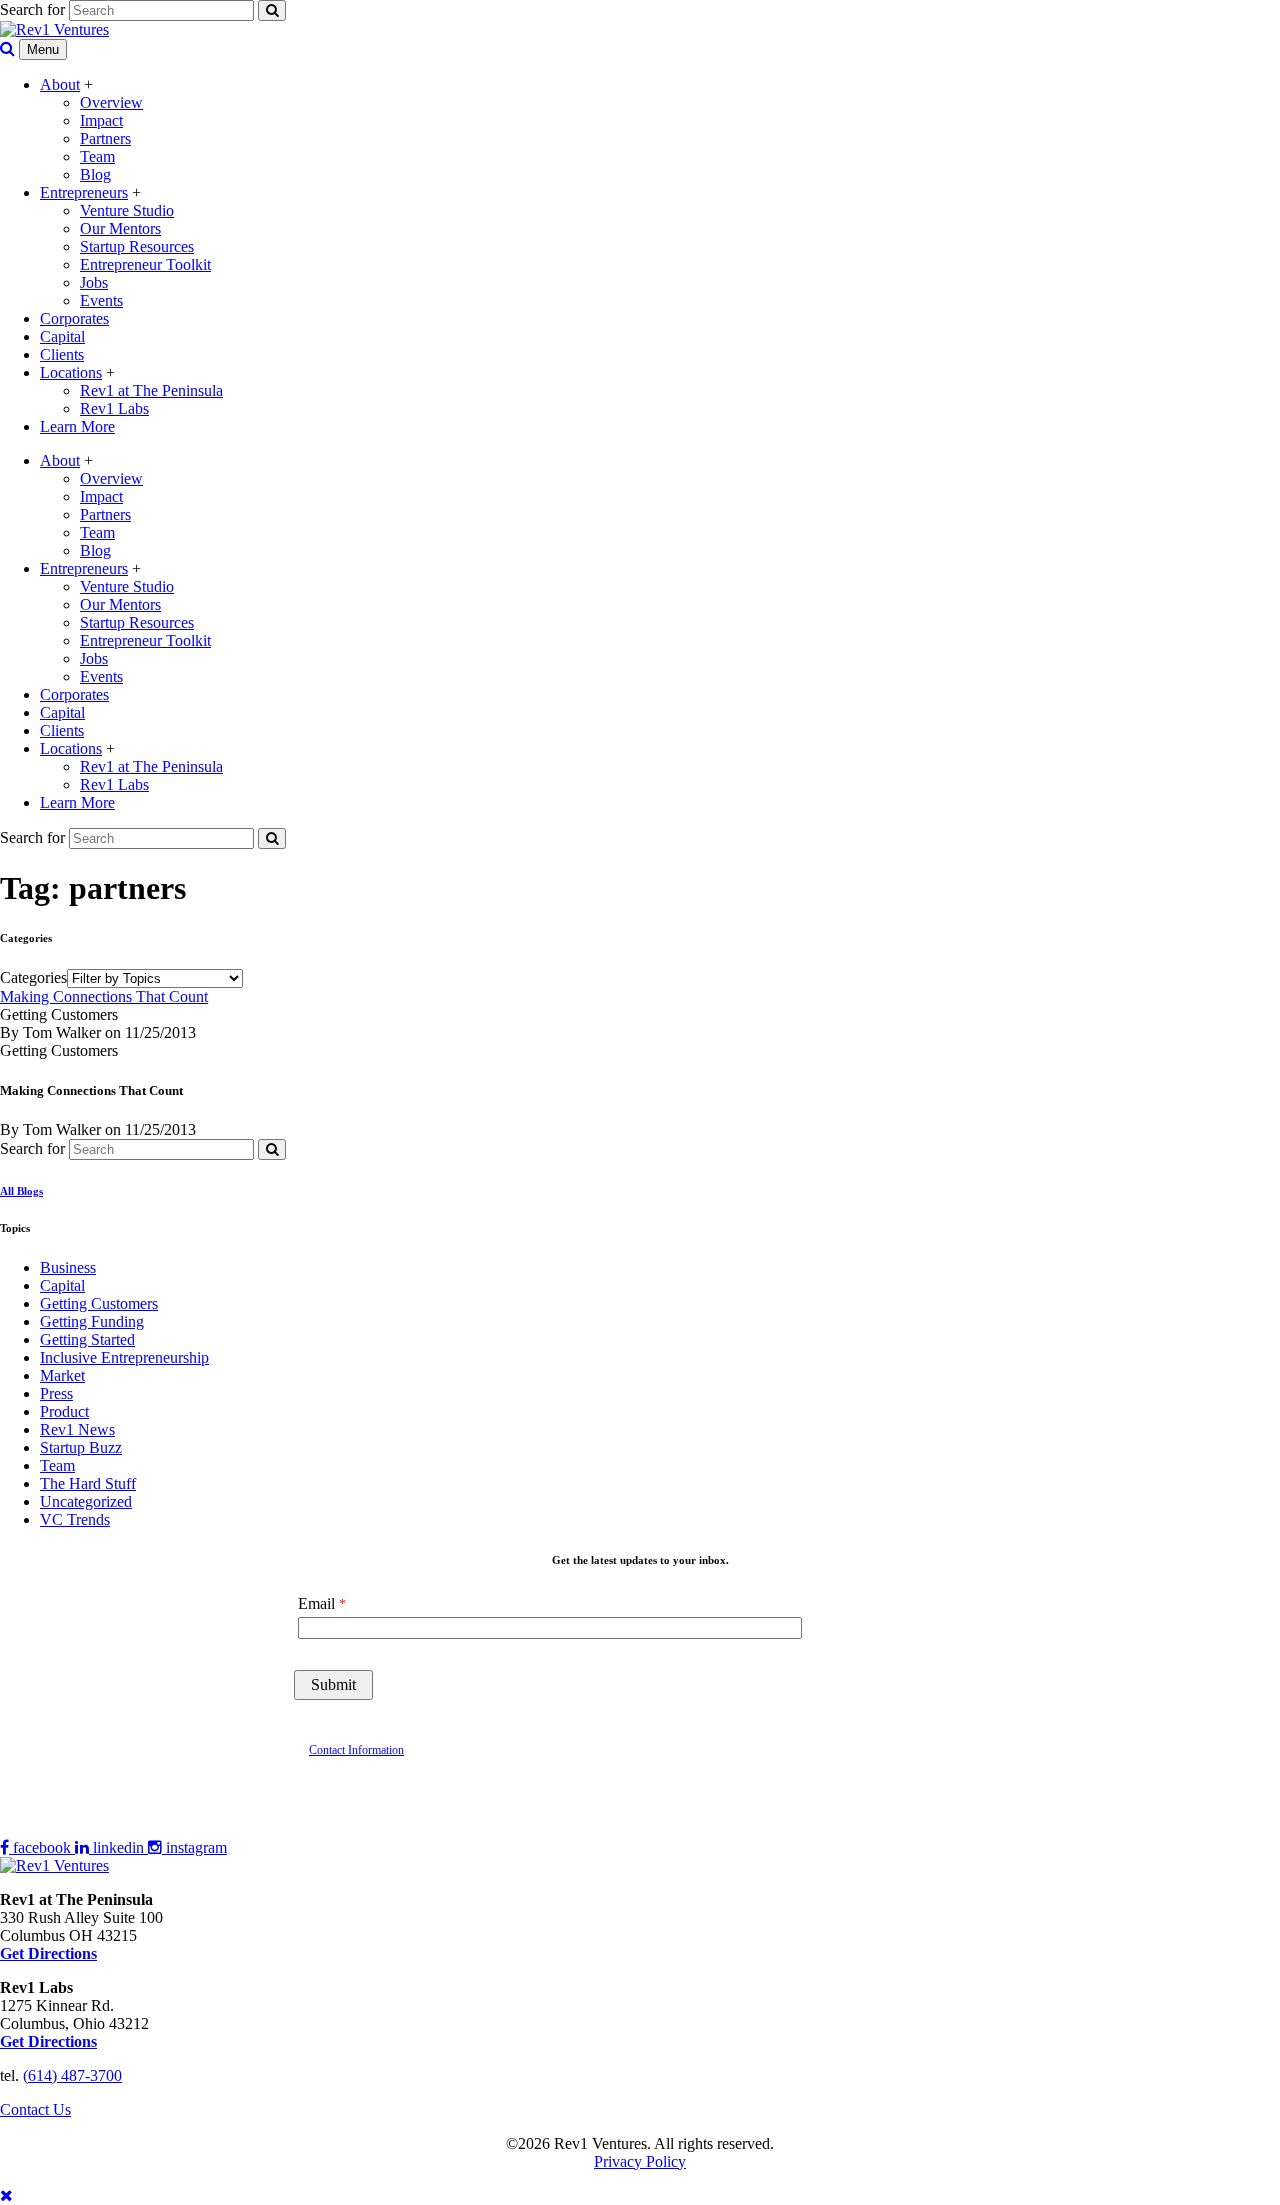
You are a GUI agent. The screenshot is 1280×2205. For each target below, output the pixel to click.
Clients (62, 354)
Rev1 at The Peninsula (151, 390)
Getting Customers (99, 1303)
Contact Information (356, 1750)
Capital (62, 336)
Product (64, 1411)
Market (62, 1375)
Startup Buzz (81, 1447)
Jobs (94, 282)
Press (56, 1393)
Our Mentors (120, 228)
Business (68, 1267)
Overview (111, 102)
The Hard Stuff (88, 1483)
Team (97, 156)
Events (101, 300)
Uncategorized (86, 1501)
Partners (105, 138)
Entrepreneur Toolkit (145, 264)
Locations (71, 372)
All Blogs (21, 1191)
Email (316, 1603)
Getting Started (87, 1339)
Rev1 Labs (114, 408)
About (60, 84)
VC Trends (75, 1519)
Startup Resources (137, 246)
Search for (32, 9)
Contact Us (35, 2109)
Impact (101, 120)
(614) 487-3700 (72, 2075)
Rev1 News (77, 1429)
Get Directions (48, 2041)
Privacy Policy (640, 2161)
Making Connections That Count (104, 996)
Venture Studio (127, 210)
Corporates (74, 318)
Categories (33, 977)
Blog (95, 174)
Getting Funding (92, 1321)
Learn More (77, 426)
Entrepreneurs (84, 192)
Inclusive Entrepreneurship (124, 1357)
